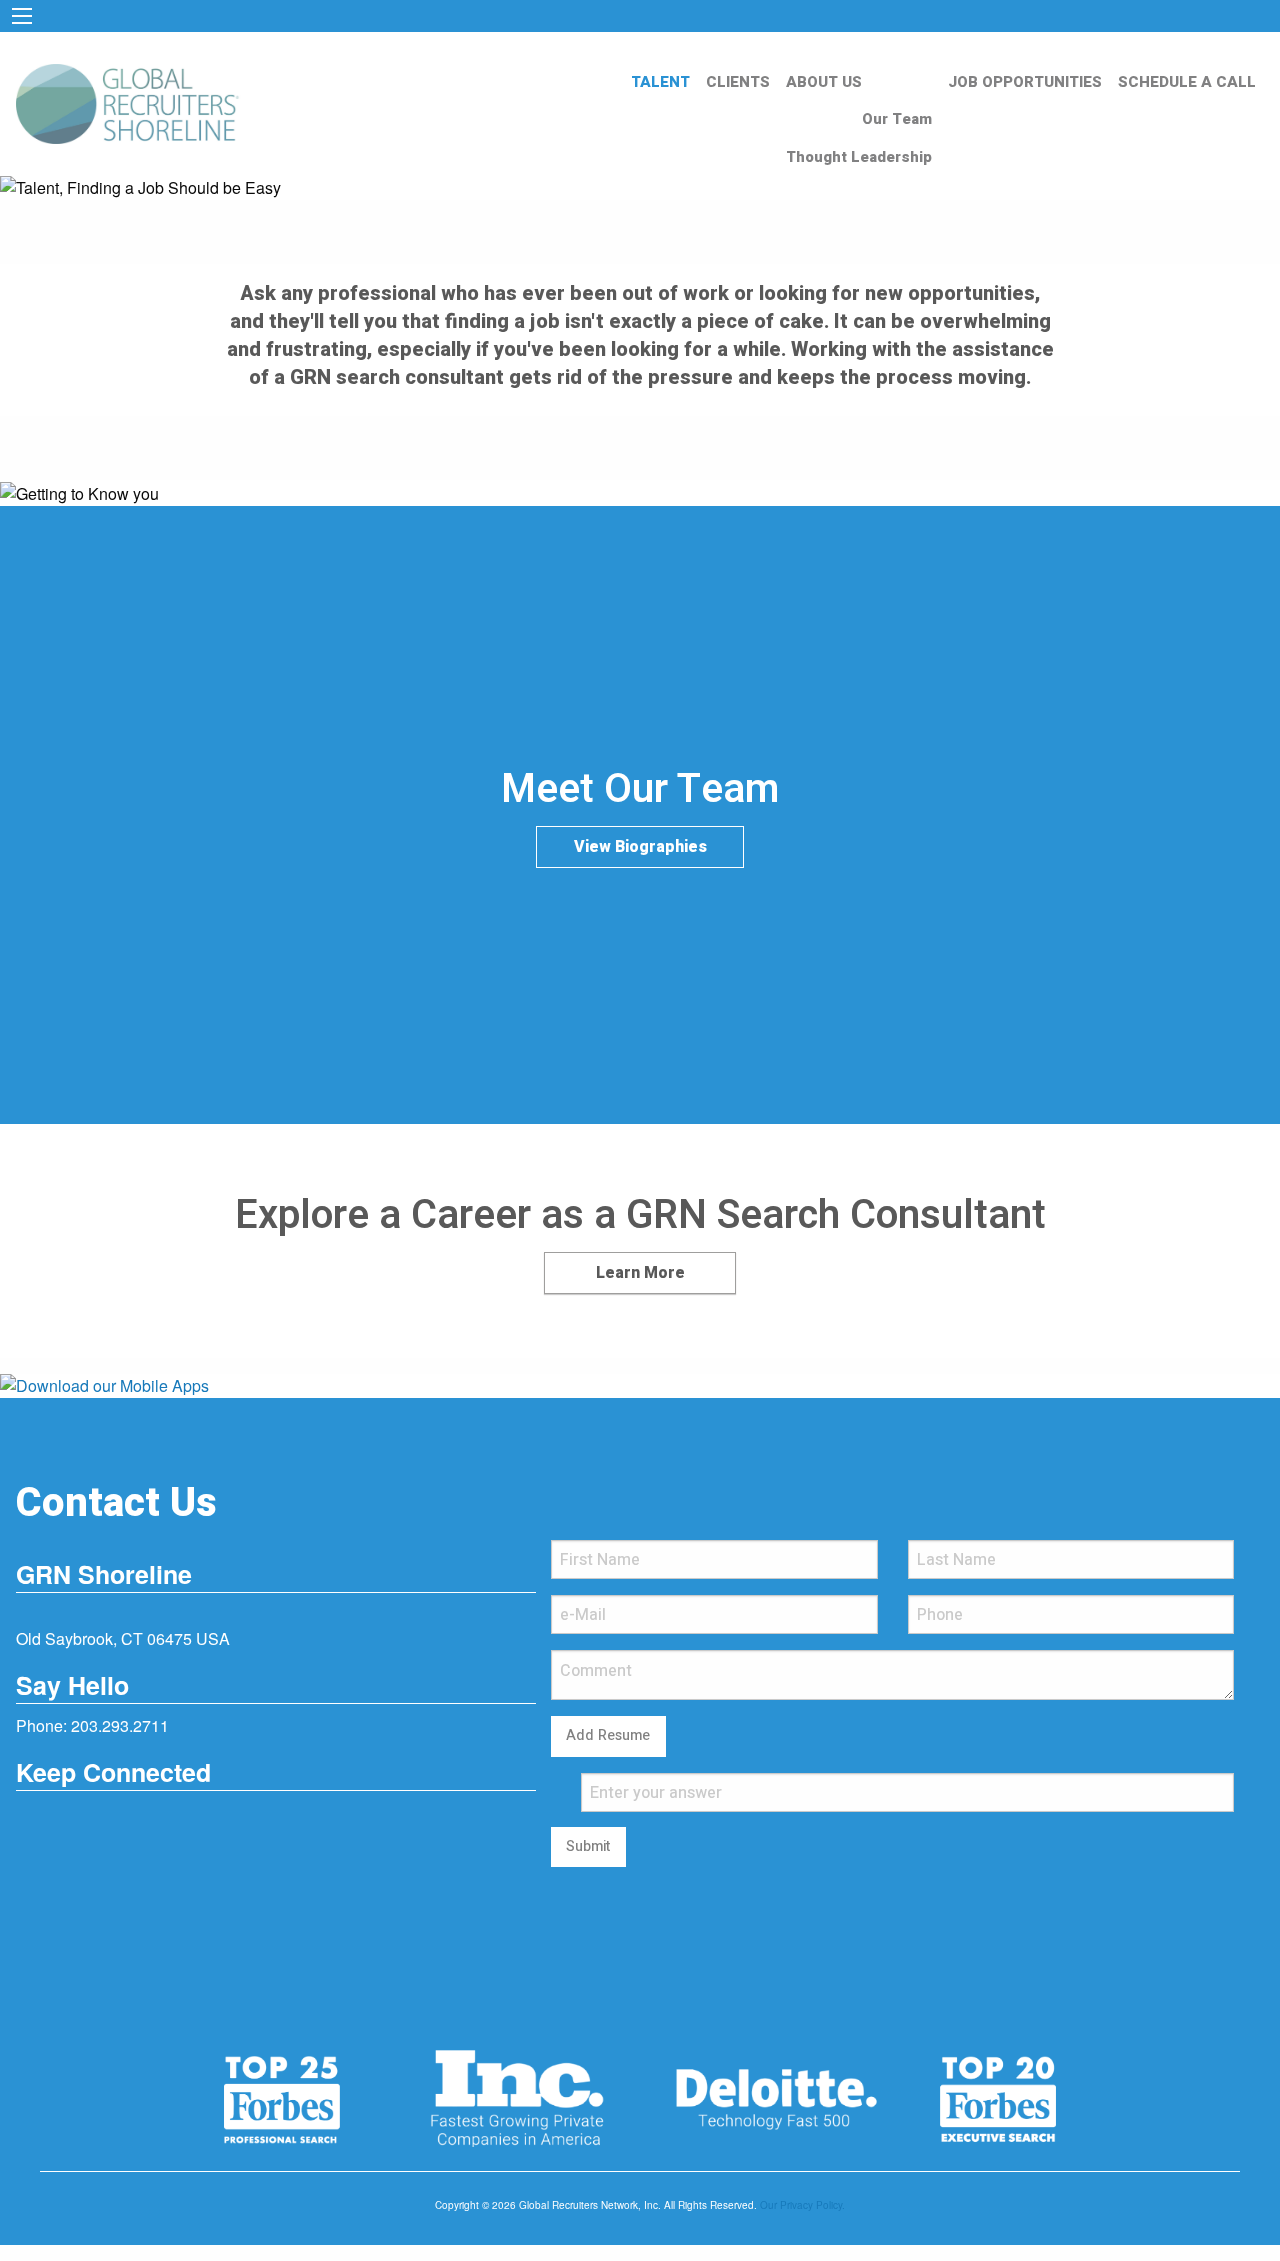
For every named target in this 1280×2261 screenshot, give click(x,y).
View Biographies (640, 847)
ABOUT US (824, 82)
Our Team (897, 119)
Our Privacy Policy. (802, 2205)
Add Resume (608, 1735)
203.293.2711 (120, 1725)
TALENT (660, 82)
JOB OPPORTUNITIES (1025, 82)
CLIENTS (738, 82)
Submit (588, 1846)
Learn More (640, 1273)
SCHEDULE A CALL (1187, 82)
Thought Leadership (859, 157)
